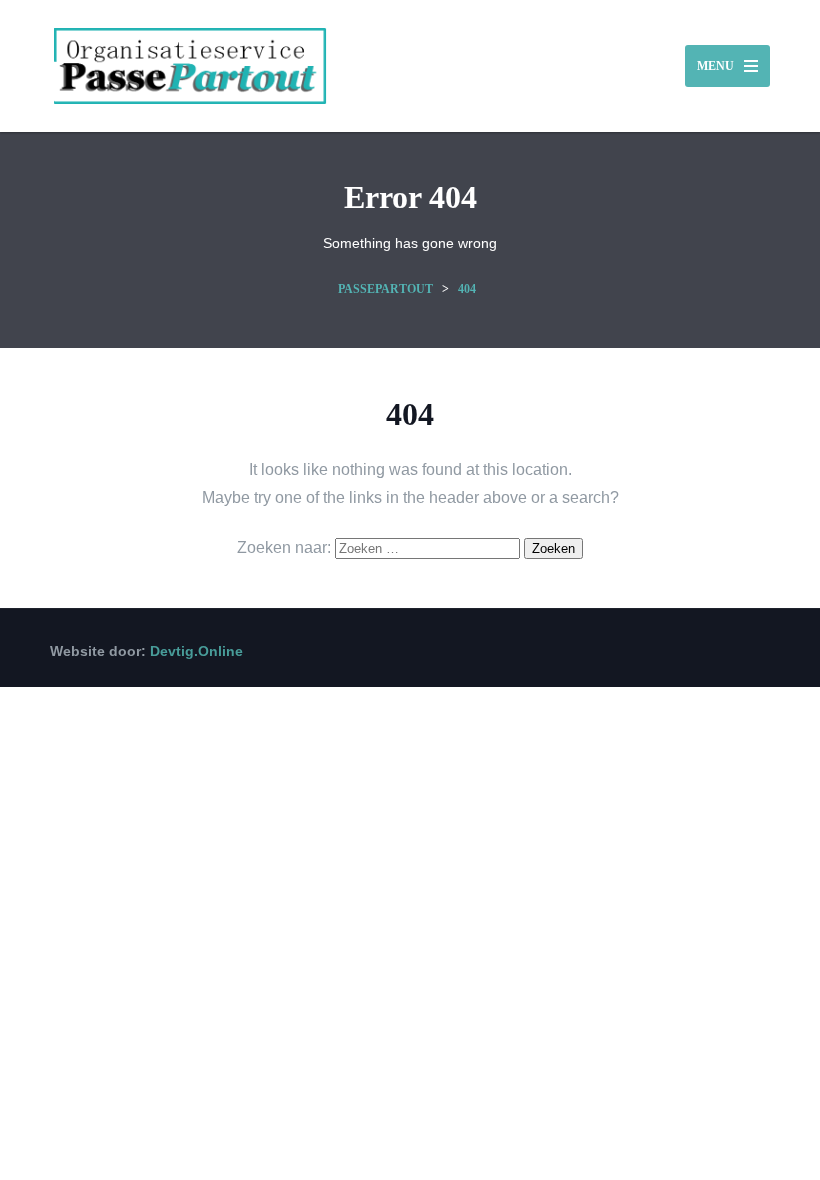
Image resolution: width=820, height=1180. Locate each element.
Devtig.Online (196, 651)
